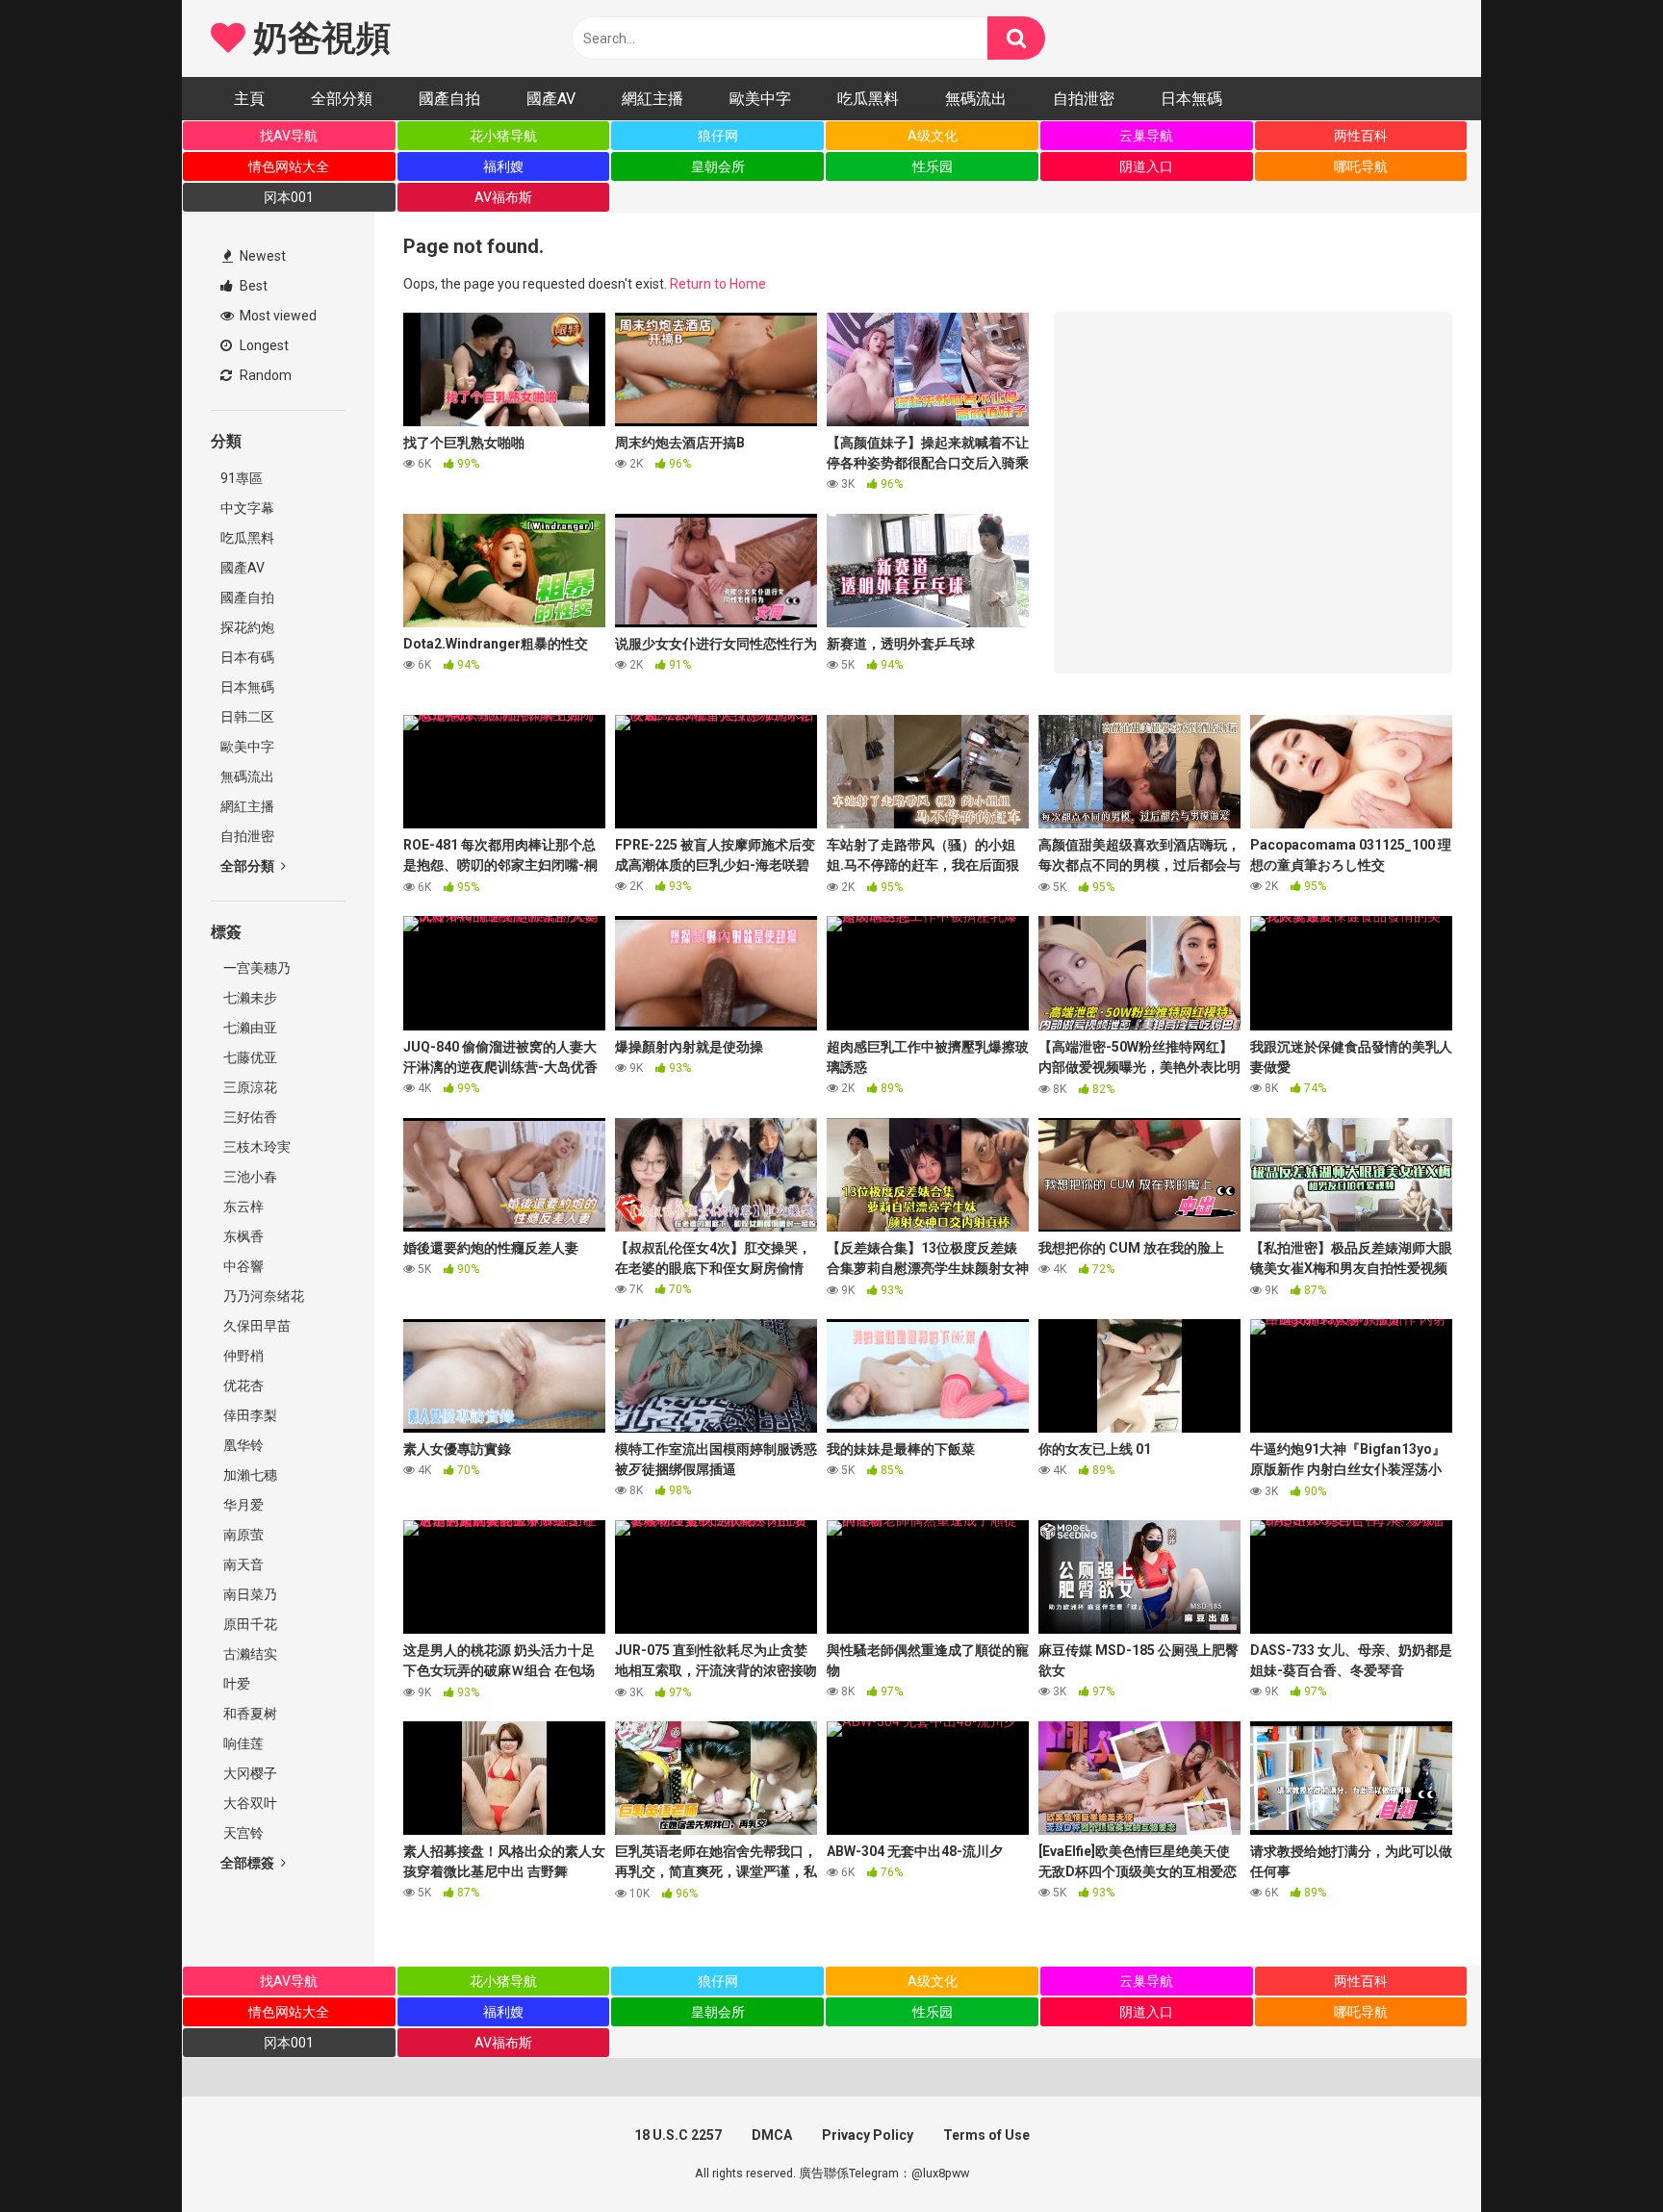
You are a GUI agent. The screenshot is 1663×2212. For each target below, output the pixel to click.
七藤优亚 (249, 1057)
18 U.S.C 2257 (678, 2135)
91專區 (242, 478)
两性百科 (1361, 136)
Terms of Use (986, 2135)
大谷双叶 (249, 1803)
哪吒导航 (1361, 166)
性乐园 (933, 166)
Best (252, 286)
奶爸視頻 (318, 38)
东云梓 (242, 1207)
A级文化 (933, 136)
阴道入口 (1146, 166)
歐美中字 (760, 99)
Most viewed (277, 316)
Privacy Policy (868, 2135)
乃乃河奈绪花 (262, 1296)
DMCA (772, 2135)
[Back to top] (1599, 2154)
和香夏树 (249, 1714)
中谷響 (242, 1266)
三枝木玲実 (256, 1147)
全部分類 (342, 99)
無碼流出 (976, 99)
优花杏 (242, 1386)
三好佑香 (249, 1117)
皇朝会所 (718, 166)
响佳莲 (242, 1743)
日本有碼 (247, 657)
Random (264, 375)
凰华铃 (242, 1445)
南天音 (242, 1564)
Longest (263, 345)
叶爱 (235, 1684)
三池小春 (249, 1177)
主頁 (249, 99)
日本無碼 (1191, 99)
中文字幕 (247, 508)
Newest (261, 256)
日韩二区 (247, 717)
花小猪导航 (503, 136)
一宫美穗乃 (256, 968)
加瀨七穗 (249, 1475)
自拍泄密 (1084, 99)
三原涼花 (249, 1087)
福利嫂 (503, 166)
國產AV (551, 99)
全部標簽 (249, 1863)
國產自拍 (449, 99)
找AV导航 (289, 136)
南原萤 (242, 1535)
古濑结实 (249, 1654)
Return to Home (718, 284)
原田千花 (249, 1624)
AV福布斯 (503, 197)
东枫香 (242, 1236)
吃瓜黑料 (868, 99)
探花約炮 (247, 627)
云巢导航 (1146, 136)
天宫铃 (242, 1833)
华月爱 (242, 1505)
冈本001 (289, 197)
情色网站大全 (289, 166)
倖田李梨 (249, 1415)
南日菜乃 (249, 1594)
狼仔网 (718, 136)
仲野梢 (242, 1356)
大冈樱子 (249, 1773)
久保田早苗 (256, 1326)
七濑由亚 (249, 1028)
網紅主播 (652, 99)
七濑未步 (249, 998)
